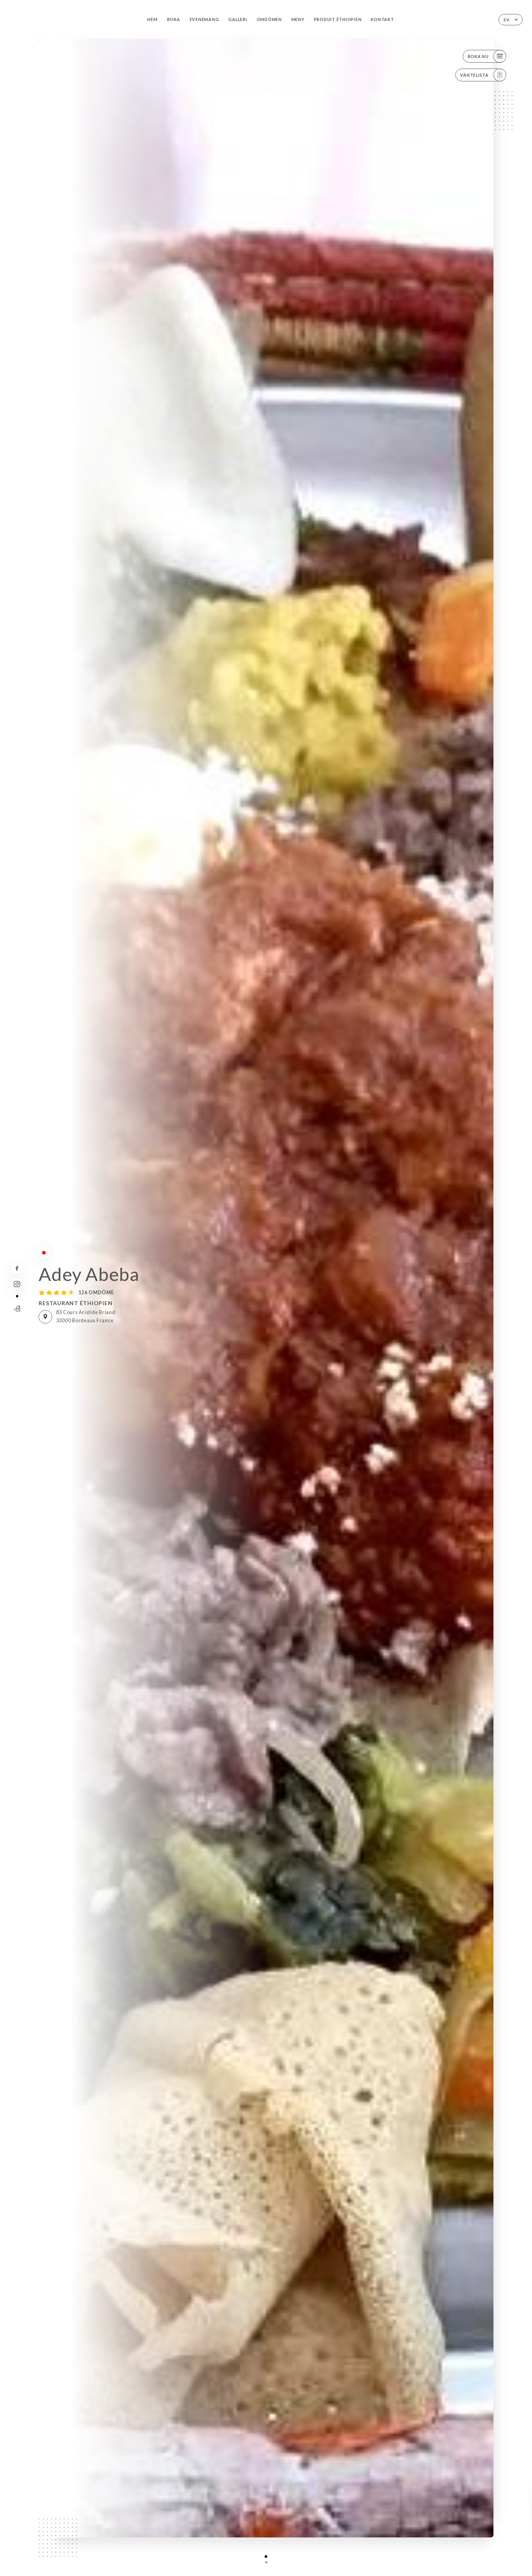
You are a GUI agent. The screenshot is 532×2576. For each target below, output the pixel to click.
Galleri (238, 19)
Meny (298, 19)
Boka (174, 19)
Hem (152, 19)
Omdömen (269, 19)
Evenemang (204, 19)
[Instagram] (17, 1284)
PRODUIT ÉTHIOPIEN (338, 19)
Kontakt (382, 19)
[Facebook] (17, 1268)
